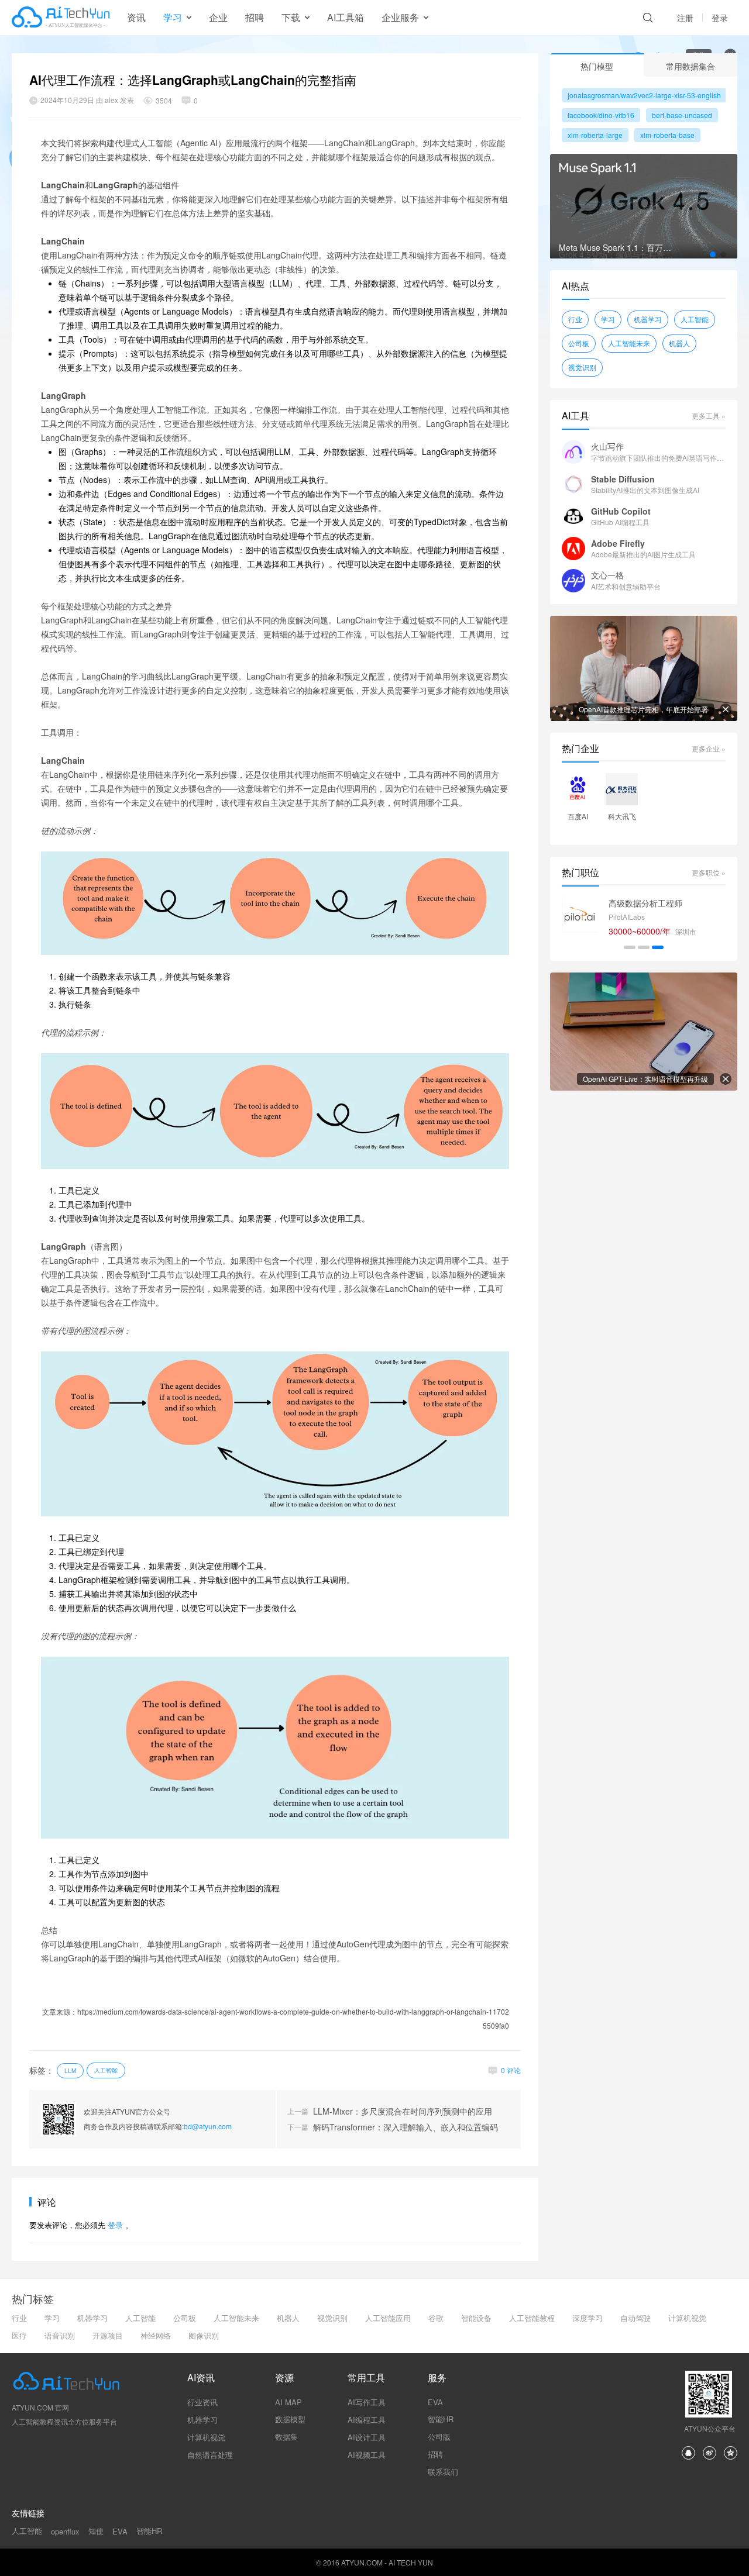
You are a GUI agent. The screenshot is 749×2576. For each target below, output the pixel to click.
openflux (65, 2531)
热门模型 (597, 66)
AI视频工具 (367, 2455)
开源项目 (108, 2335)
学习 (608, 319)
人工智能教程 (532, 2318)
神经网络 (156, 2335)
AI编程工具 (367, 2420)
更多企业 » (709, 748)
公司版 (439, 2437)
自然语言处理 (210, 2455)
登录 (720, 18)
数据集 (286, 2437)
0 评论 (511, 2070)
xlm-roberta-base (667, 135)
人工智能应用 (388, 2318)
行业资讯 (202, 2402)
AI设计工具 (367, 2437)
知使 (96, 2531)
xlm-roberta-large (595, 135)
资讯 (136, 17)
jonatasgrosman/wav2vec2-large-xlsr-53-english (644, 95)
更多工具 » (709, 415)
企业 (218, 17)
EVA (435, 2402)
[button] (713, 254)
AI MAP (288, 2402)
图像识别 (204, 2335)
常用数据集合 (690, 66)
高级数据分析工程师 (645, 903)
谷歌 (436, 2318)
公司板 (579, 343)
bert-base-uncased (682, 115)
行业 (575, 319)
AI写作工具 (367, 2402)
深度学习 (587, 2318)
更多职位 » (709, 872)
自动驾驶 (635, 2318)
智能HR (441, 2419)
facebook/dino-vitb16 (601, 115)
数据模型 (290, 2419)
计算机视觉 (687, 2318)
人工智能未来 (629, 343)
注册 (685, 18)
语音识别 (60, 2335)
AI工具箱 (346, 17)
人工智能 (106, 2070)
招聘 (255, 17)
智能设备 (476, 2318)
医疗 (19, 2335)
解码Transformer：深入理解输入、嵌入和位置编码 (406, 2127)
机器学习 (648, 319)
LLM (70, 2071)
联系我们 (443, 2472)
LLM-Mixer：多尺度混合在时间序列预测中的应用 (403, 2111)
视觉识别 (582, 367)
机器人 (679, 343)
